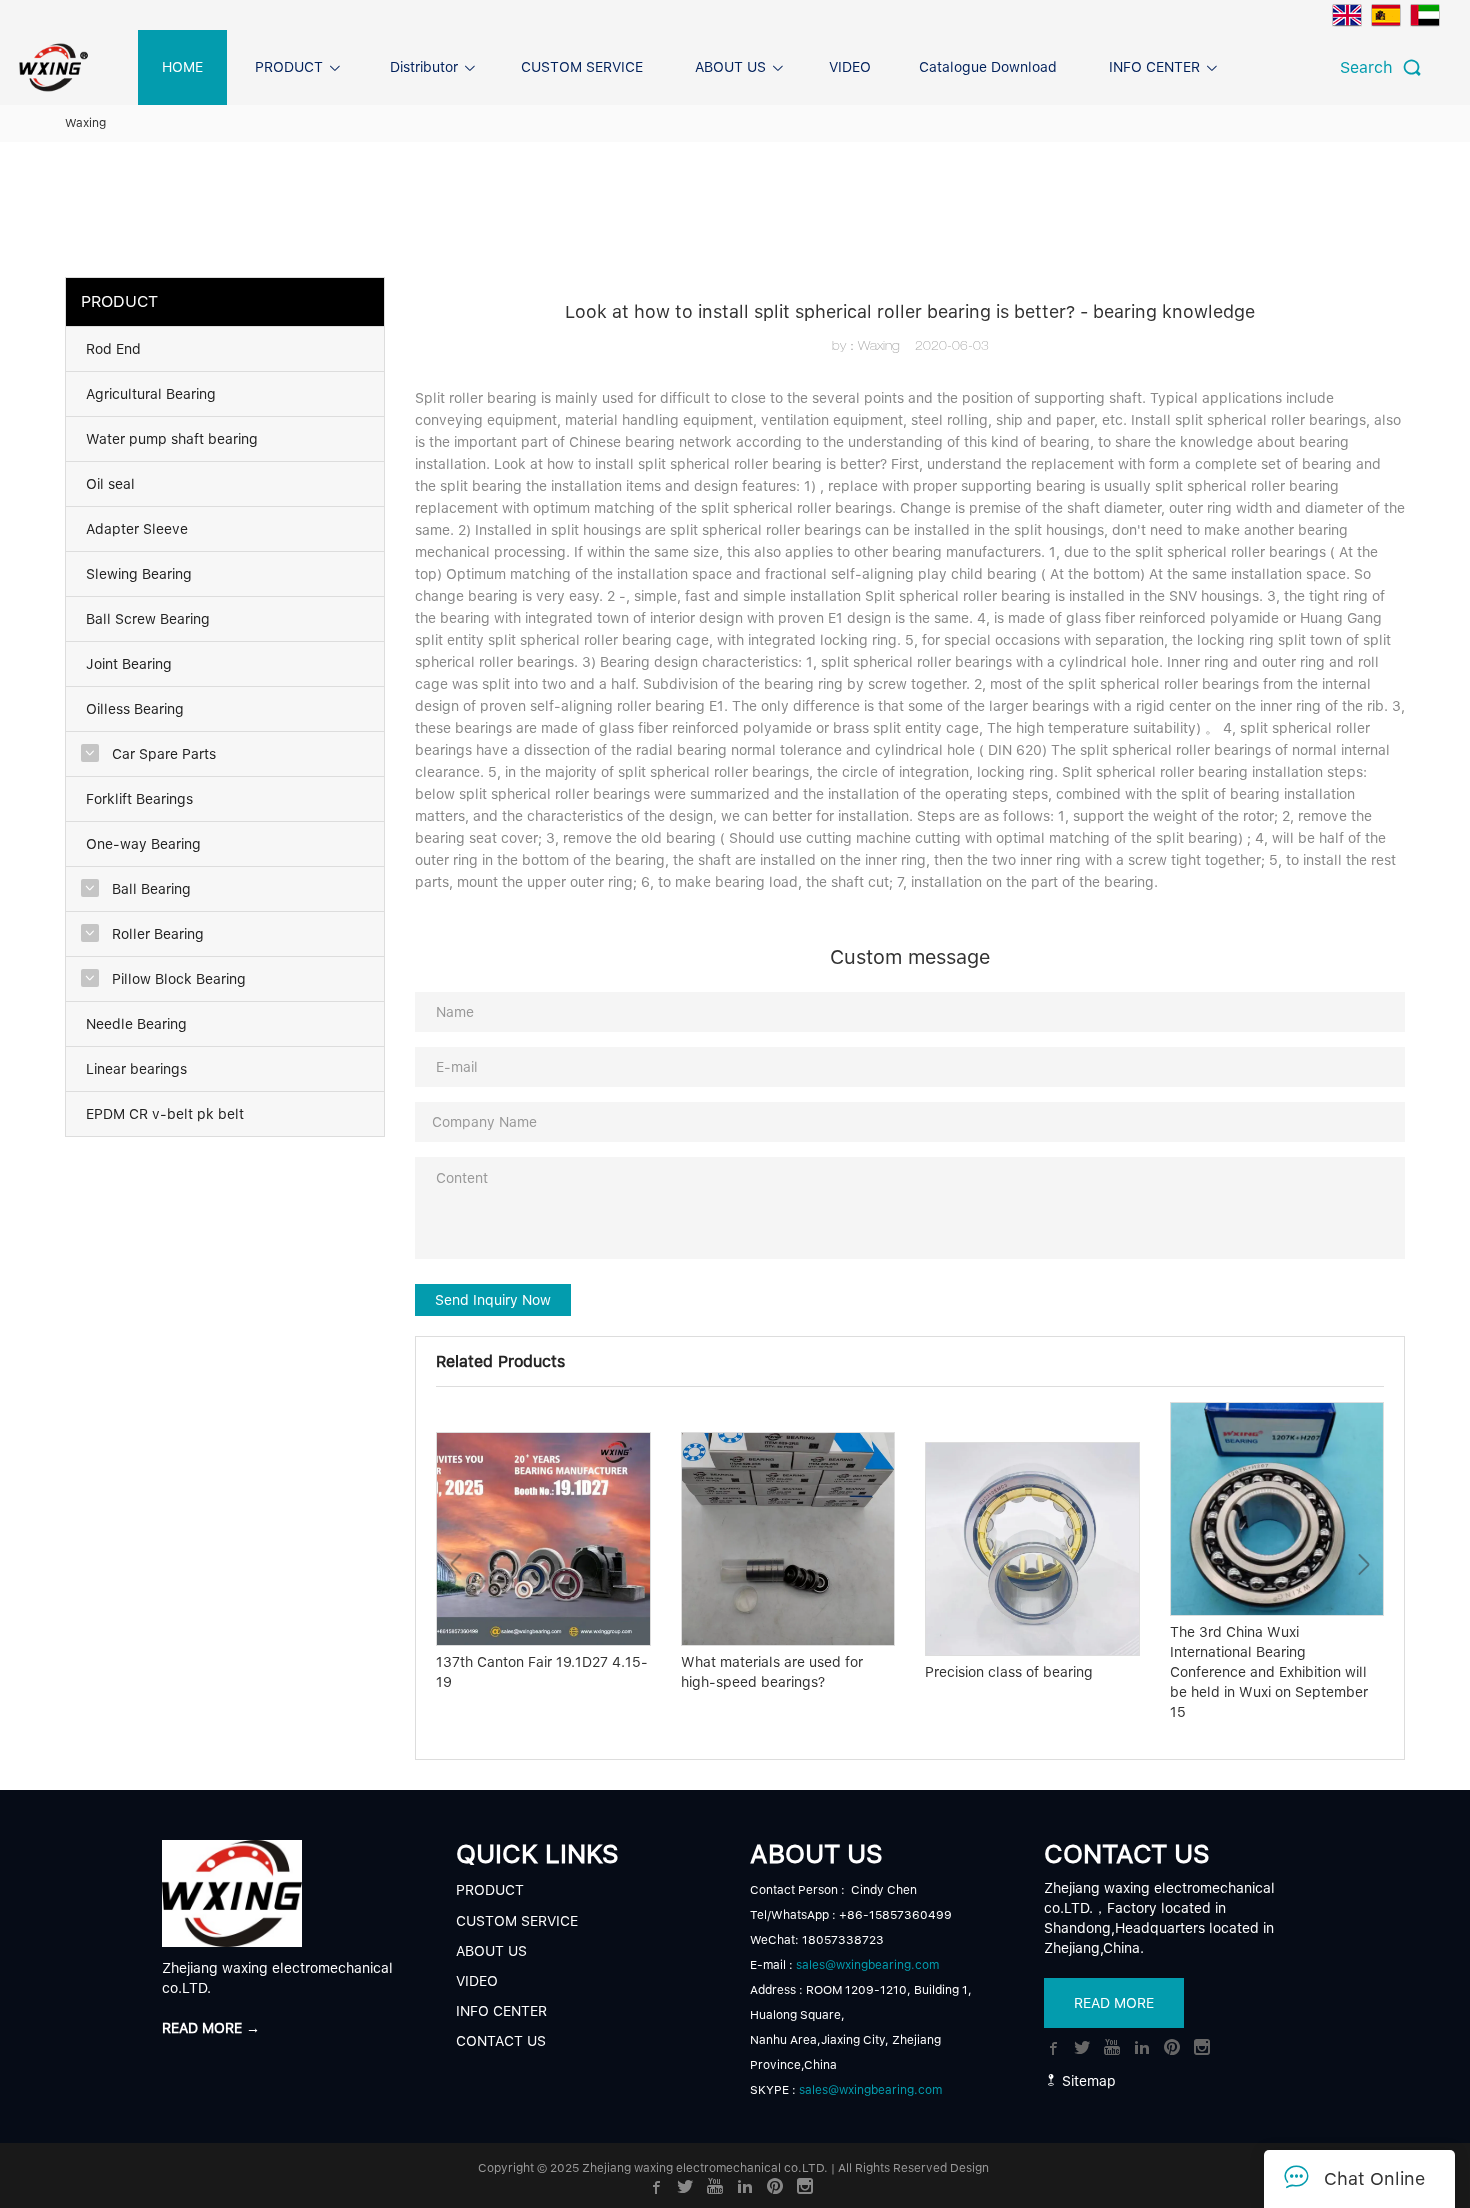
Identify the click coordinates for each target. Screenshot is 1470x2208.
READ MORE (1114, 2003)
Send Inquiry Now (493, 1300)
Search (1371, 67)
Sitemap (1087, 2081)
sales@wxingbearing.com (867, 1965)
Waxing (85, 123)
